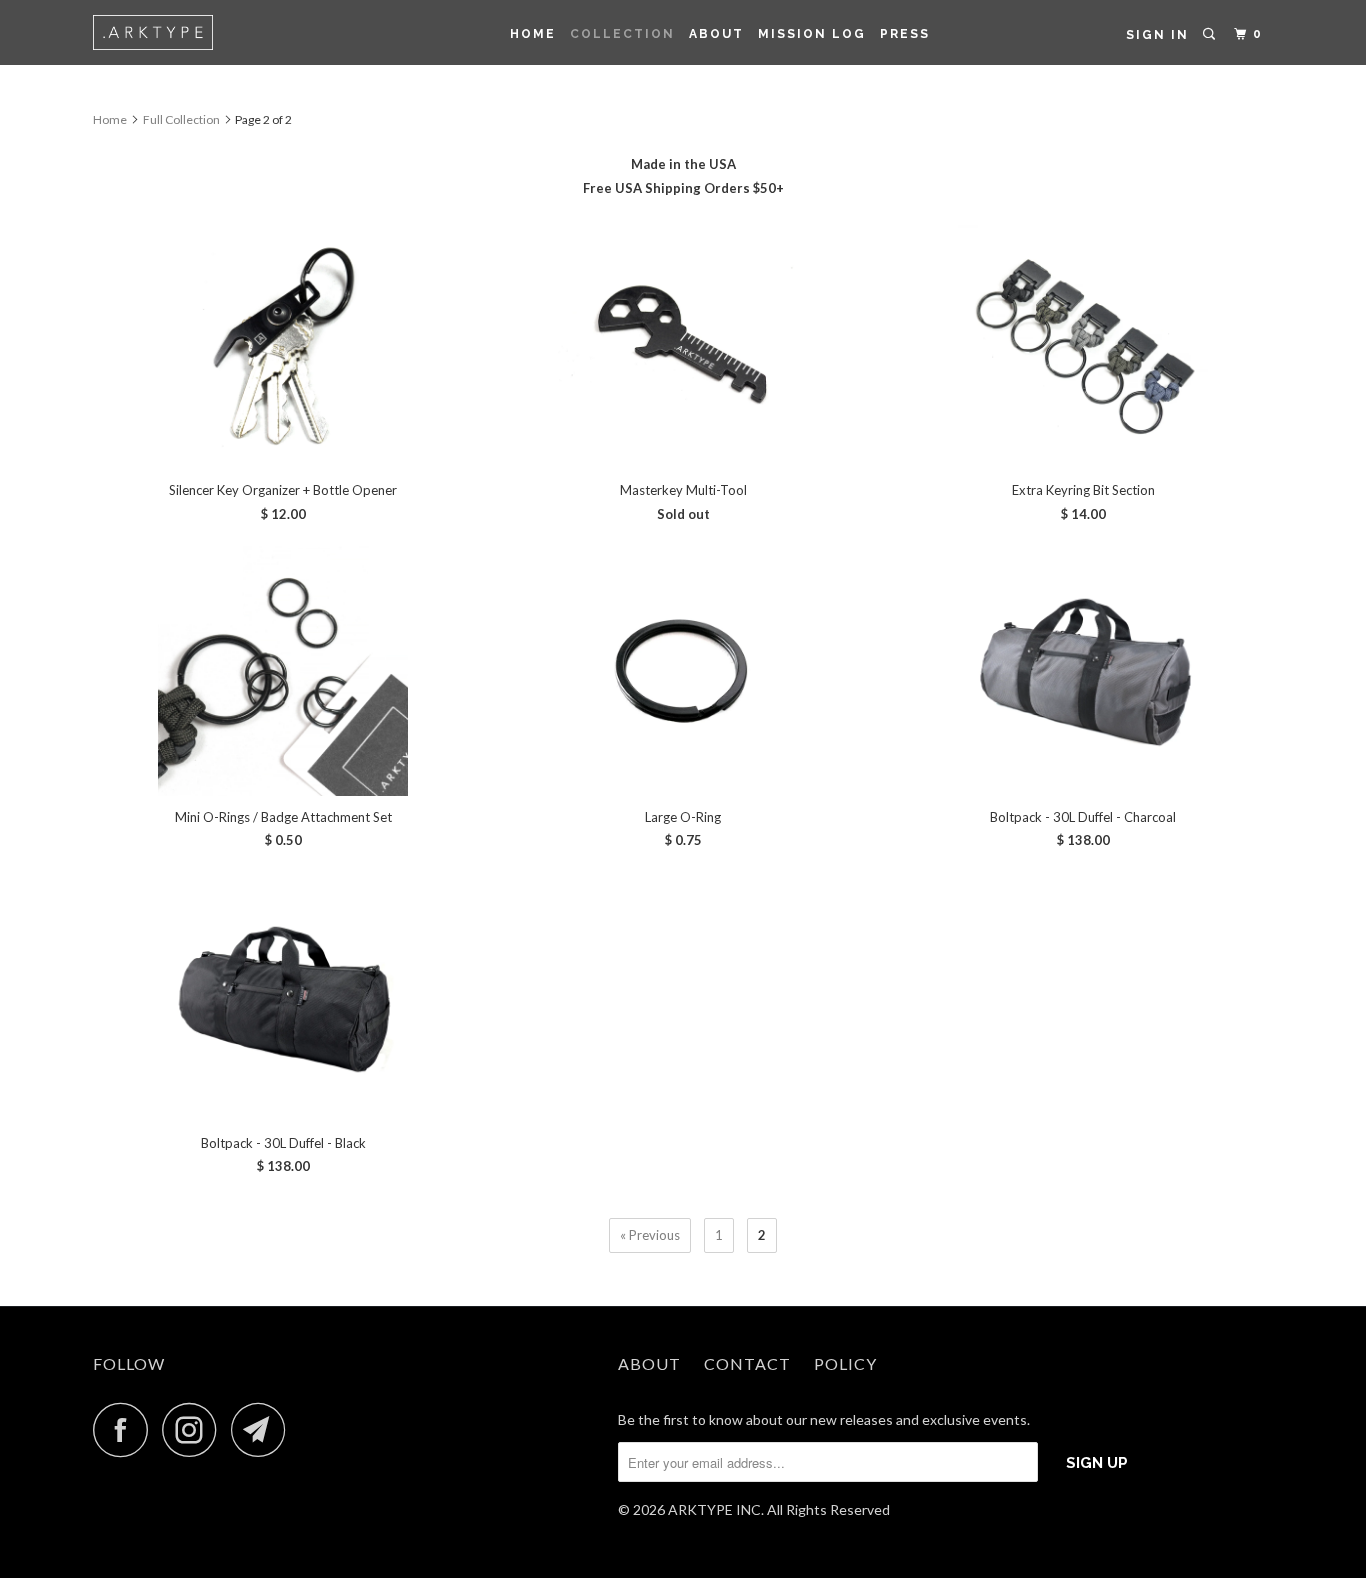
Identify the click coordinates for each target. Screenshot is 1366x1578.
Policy (845, 1363)
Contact (747, 1363)
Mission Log (812, 34)
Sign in (1157, 35)
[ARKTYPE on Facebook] (126, 1429)
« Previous (650, 1235)
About (716, 34)
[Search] (1211, 34)
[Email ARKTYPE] (264, 1429)
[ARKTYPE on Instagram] (195, 1429)
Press (905, 34)
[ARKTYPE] (195, 32)
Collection (622, 34)
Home (533, 34)
